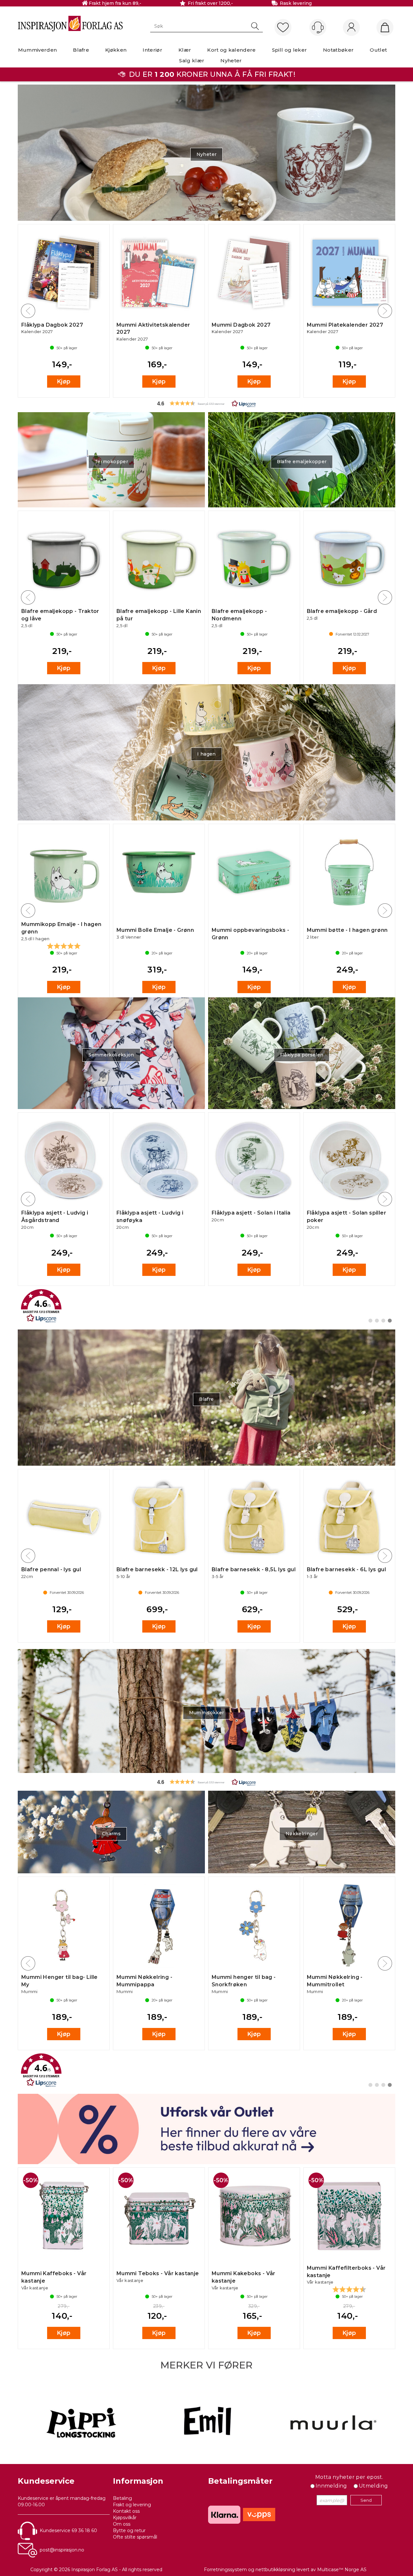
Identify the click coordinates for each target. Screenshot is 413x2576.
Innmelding (331, 2486)
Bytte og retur (129, 2530)
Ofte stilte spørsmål (135, 2537)
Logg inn (351, 28)
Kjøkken (116, 50)
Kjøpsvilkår (125, 2518)
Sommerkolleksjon (111, 1055)
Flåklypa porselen (302, 1055)
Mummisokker (207, 1713)
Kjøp (64, 382)
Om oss (122, 2524)
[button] (206, 403)
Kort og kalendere (231, 50)
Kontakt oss (126, 2511)
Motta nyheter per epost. (349, 2477)
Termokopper (111, 462)
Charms (111, 1834)
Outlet (378, 50)
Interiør (152, 50)
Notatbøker (338, 50)
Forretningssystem (225, 2570)
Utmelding (373, 2486)
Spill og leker (289, 50)
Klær (185, 50)
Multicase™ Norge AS (342, 2570)
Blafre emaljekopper (302, 462)
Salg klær (192, 61)
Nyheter (231, 61)
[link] (206, 1306)
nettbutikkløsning (275, 2570)
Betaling (122, 2498)
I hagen (206, 754)
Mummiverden (38, 50)
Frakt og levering (132, 2505)
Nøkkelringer (302, 1834)
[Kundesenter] (318, 27)
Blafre (81, 50)
